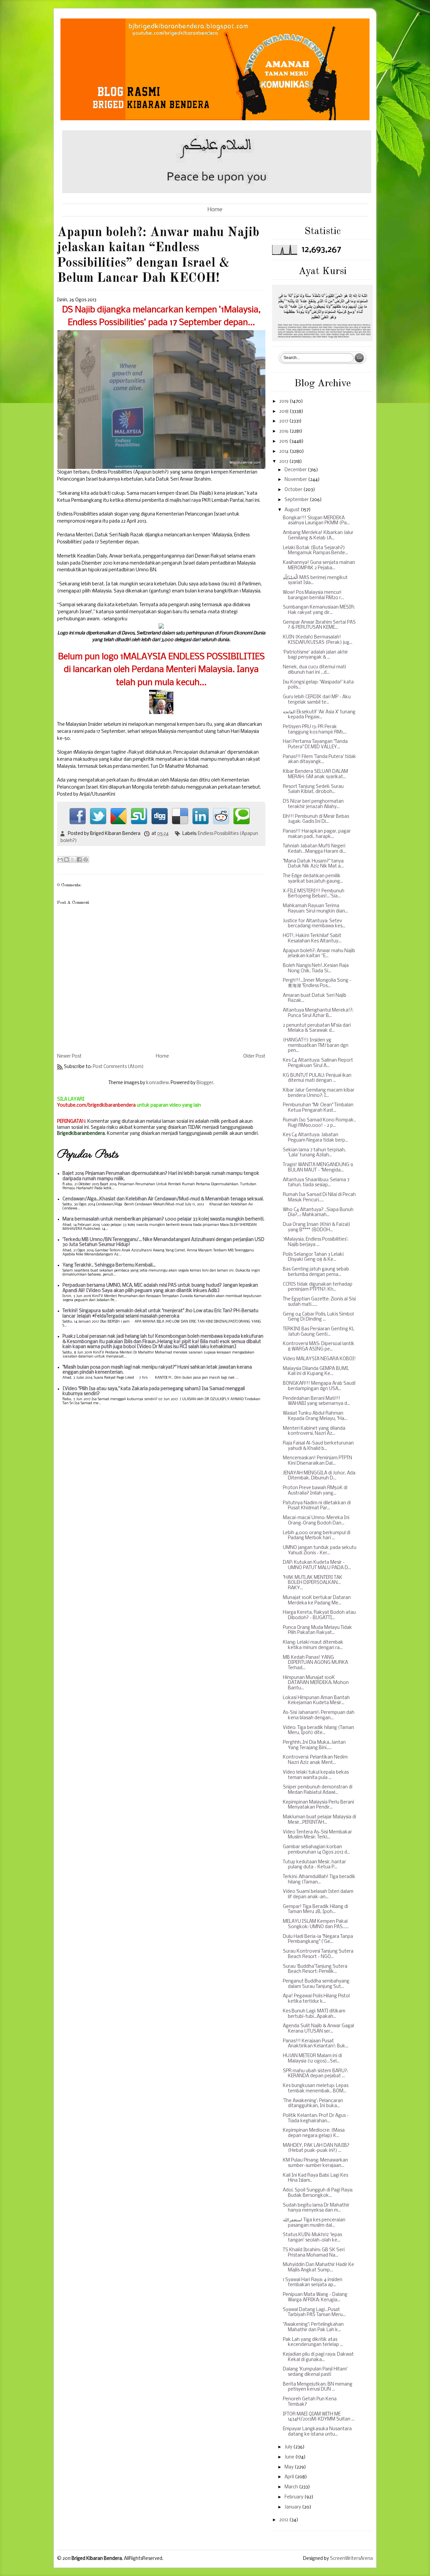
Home (215, 210)
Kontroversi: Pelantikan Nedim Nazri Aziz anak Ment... (315, 1760)
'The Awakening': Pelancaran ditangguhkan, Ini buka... (313, 2104)
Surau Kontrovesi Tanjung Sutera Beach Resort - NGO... (318, 1954)
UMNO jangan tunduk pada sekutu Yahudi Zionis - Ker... (320, 1550)
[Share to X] (73, 859)
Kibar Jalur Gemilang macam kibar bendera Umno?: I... (319, 1093)
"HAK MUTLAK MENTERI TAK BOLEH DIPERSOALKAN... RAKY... (313, 1583)
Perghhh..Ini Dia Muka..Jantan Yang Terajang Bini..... (314, 1745)
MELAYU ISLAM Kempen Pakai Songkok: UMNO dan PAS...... (316, 1924)
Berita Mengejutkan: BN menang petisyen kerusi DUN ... (318, 2387)
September (297, 500)
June (290, 2457)
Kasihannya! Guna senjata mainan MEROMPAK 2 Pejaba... (319, 565)
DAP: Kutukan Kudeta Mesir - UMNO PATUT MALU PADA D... (317, 1565)
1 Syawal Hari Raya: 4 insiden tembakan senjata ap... (313, 2283)
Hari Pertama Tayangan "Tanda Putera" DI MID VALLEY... (315, 744)
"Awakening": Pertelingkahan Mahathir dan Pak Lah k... (313, 2327)
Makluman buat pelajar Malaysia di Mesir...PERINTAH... (319, 1820)
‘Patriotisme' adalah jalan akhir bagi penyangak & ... (315, 655)
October (294, 490)
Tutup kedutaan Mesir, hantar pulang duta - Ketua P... (314, 1865)
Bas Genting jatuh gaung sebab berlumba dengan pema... (316, 1272)
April (290, 2477)
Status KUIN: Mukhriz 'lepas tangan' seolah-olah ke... (312, 2238)
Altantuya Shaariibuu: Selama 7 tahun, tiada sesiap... (316, 1183)
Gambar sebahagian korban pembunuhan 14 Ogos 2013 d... (316, 1850)
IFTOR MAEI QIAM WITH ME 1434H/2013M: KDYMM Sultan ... (319, 2417)
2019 (284, 402)
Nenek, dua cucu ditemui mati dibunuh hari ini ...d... (314, 670)
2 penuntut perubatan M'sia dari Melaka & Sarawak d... (317, 1028)
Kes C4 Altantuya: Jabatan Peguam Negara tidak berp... (315, 1138)
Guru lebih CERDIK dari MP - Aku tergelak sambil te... (317, 700)
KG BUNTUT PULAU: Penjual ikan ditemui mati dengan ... (317, 1078)
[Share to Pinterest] (86, 859)
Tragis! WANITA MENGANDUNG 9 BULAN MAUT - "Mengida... (318, 1168)
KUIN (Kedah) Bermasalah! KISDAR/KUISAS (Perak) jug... (318, 640)
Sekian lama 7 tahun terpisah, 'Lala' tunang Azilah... (314, 1153)
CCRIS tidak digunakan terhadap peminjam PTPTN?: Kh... (318, 1287)
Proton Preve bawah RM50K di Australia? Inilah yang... (315, 1491)
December (296, 470)
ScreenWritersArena (351, 2559)
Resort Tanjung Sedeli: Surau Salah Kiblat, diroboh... (313, 789)
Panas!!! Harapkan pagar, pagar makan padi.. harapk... (317, 834)
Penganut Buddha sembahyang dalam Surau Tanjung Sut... (316, 1984)
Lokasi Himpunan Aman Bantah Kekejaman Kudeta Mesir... (316, 1701)
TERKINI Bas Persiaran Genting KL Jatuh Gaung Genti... (319, 1332)
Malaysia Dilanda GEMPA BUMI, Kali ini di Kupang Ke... (316, 1371)
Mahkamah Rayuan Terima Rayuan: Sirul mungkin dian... (315, 909)
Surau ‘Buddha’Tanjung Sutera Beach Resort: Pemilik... (315, 1969)
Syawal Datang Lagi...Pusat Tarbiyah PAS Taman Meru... (314, 2313)
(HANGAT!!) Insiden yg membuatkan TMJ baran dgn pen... (316, 1046)
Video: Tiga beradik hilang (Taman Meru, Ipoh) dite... (318, 1730)
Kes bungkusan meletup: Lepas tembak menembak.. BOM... (316, 2089)
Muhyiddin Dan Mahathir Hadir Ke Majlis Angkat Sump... (318, 2268)
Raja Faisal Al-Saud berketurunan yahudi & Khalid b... (318, 1446)
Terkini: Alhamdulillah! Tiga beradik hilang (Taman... (319, 1880)
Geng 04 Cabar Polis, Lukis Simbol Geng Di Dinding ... (318, 1317)
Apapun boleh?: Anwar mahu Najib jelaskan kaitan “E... (319, 954)
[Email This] (60, 859)
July (289, 2447)
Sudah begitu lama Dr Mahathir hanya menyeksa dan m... (316, 2208)
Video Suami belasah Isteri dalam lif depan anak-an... (318, 1894)
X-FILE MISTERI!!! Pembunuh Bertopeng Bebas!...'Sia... (314, 894)
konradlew (157, 1083)
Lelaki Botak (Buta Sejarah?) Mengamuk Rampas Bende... (315, 551)
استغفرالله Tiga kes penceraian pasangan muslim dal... (314, 2223)
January (293, 2507)
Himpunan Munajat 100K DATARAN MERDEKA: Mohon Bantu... (316, 1683)
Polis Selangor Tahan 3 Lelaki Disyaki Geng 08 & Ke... (313, 1257)
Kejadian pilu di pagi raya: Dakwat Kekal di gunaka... (318, 2357)
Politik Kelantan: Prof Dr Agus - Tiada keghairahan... (316, 2118)
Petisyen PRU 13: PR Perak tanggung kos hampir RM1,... (315, 730)
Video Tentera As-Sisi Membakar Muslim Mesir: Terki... (317, 1835)
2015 (284, 441)
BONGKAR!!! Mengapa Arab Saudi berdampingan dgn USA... (319, 1386)
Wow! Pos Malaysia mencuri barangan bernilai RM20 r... (313, 595)
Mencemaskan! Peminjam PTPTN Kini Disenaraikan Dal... (317, 1461)
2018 (284, 412)
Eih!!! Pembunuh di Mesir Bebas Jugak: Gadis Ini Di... (316, 819)
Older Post (254, 1056)
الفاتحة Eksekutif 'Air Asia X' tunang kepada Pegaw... (319, 715)
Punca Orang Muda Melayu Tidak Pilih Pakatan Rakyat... (317, 1630)
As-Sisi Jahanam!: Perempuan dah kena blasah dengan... (319, 1715)
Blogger (205, 1083)
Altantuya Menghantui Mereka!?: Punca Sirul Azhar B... (318, 1013)
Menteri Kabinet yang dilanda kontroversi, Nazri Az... (314, 1431)
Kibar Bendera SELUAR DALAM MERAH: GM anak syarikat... (315, 774)
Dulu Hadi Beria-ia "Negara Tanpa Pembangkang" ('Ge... (318, 1939)
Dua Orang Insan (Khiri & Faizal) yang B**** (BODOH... (317, 1227)
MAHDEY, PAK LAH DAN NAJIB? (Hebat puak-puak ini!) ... (316, 2148)
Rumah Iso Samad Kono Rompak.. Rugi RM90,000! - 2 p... (319, 1123)
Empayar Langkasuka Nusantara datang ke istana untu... (317, 2432)
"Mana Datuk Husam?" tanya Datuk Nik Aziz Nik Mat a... (313, 864)
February (294, 2497)
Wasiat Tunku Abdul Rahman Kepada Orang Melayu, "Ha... (315, 1416)
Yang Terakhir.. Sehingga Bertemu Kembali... (109, 1265)
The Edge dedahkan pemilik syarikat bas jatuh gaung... (313, 879)
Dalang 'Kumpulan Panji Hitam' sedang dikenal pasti (315, 2372)
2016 (284, 431)
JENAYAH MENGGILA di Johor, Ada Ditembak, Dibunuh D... (319, 1476)
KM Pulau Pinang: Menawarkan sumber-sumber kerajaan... (315, 2163)
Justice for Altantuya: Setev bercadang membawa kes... (314, 924)
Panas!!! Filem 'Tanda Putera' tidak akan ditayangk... (319, 760)
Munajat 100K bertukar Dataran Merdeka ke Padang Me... (317, 1601)
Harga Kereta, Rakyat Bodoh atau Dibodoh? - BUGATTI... (319, 1615)
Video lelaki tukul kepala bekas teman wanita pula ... (316, 1775)
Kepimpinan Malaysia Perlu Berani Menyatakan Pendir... (318, 1805)
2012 (284, 2520)
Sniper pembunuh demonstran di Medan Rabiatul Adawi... (318, 1790)
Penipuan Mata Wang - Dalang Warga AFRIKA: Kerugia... (315, 2297)
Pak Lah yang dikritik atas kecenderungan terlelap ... (313, 2342)
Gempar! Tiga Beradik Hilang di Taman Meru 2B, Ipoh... (315, 1909)
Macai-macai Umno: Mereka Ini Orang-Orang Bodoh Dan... (316, 1521)
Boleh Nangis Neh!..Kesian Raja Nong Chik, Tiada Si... (316, 968)
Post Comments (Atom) (118, 1067)
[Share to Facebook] (79, 859)
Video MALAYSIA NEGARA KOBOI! (319, 1359)
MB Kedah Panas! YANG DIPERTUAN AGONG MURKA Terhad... (315, 1663)
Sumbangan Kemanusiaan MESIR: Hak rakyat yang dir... (319, 610)
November (296, 480)
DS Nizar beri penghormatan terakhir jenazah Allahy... (313, 804)
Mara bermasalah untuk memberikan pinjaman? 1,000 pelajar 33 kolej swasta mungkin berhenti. (163, 1219)
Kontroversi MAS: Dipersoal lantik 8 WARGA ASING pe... (319, 1347)
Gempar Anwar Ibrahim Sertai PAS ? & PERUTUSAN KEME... (319, 625)
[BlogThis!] (67, 859)
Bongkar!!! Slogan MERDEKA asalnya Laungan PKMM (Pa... (316, 521)
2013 (284, 462)
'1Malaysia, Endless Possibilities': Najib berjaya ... (316, 1242)
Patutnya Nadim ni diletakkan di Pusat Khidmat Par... (317, 1506)
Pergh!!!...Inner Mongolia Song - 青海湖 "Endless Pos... (317, 983)
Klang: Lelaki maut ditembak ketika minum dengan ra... (313, 1645)
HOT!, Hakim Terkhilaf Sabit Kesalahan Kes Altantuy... (312, 939)
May (290, 2467)
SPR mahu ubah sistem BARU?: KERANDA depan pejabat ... (315, 2074)
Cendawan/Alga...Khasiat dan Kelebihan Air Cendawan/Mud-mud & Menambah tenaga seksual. (163, 1199)
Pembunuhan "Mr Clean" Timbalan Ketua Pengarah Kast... (318, 1108)
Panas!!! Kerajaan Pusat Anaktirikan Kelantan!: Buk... (316, 2044)
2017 (284, 421)
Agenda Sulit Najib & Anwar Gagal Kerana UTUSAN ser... (318, 2029)
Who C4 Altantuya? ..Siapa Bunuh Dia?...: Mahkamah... (318, 1213)
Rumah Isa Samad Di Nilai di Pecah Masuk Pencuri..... (319, 1197)
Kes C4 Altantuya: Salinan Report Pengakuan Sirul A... (318, 1063)
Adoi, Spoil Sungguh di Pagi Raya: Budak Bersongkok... (318, 2193)
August (293, 510)
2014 (284, 452)
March (292, 2487)
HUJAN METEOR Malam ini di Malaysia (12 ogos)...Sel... (312, 2059)
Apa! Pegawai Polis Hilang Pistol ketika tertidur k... (316, 1999)
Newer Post (69, 1056)
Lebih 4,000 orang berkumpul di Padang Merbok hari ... (317, 1536)
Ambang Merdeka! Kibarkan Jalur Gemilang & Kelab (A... (318, 536)
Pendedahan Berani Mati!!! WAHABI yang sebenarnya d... (316, 1401)
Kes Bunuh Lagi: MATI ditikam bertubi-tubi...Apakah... (314, 2014)
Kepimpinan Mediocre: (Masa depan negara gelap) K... (314, 2133)
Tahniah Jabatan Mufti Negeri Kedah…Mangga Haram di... (314, 849)
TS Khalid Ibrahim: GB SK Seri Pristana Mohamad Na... (314, 2253)
